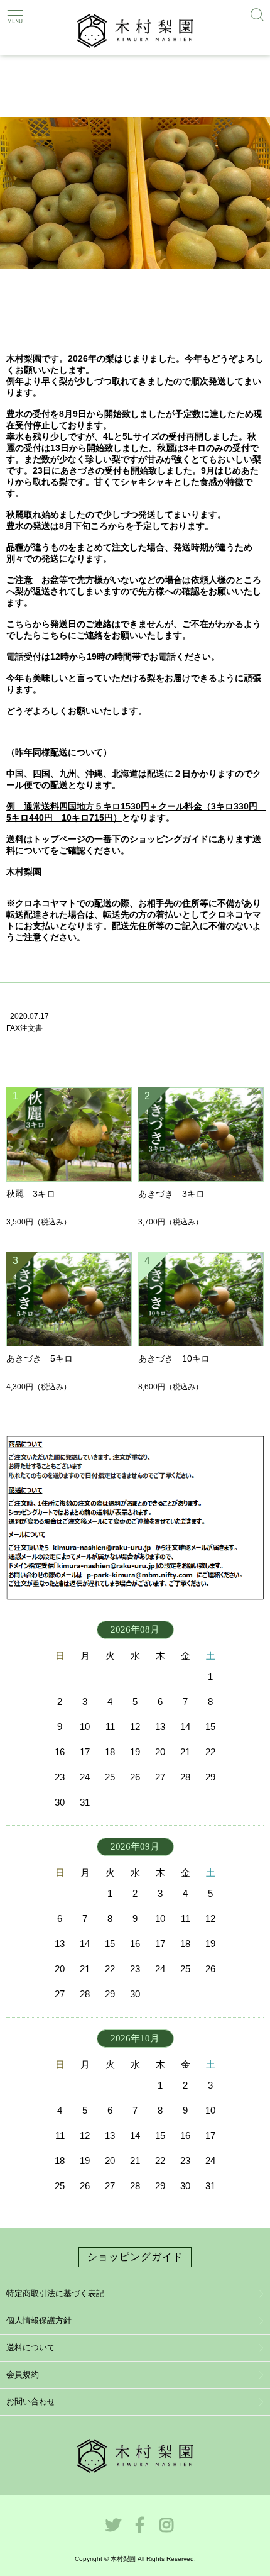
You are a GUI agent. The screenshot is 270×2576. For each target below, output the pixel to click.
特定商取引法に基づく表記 (55, 2293)
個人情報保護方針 (39, 2320)
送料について (31, 2347)
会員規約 (23, 2374)
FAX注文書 (24, 1028)
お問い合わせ (31, 2401)
